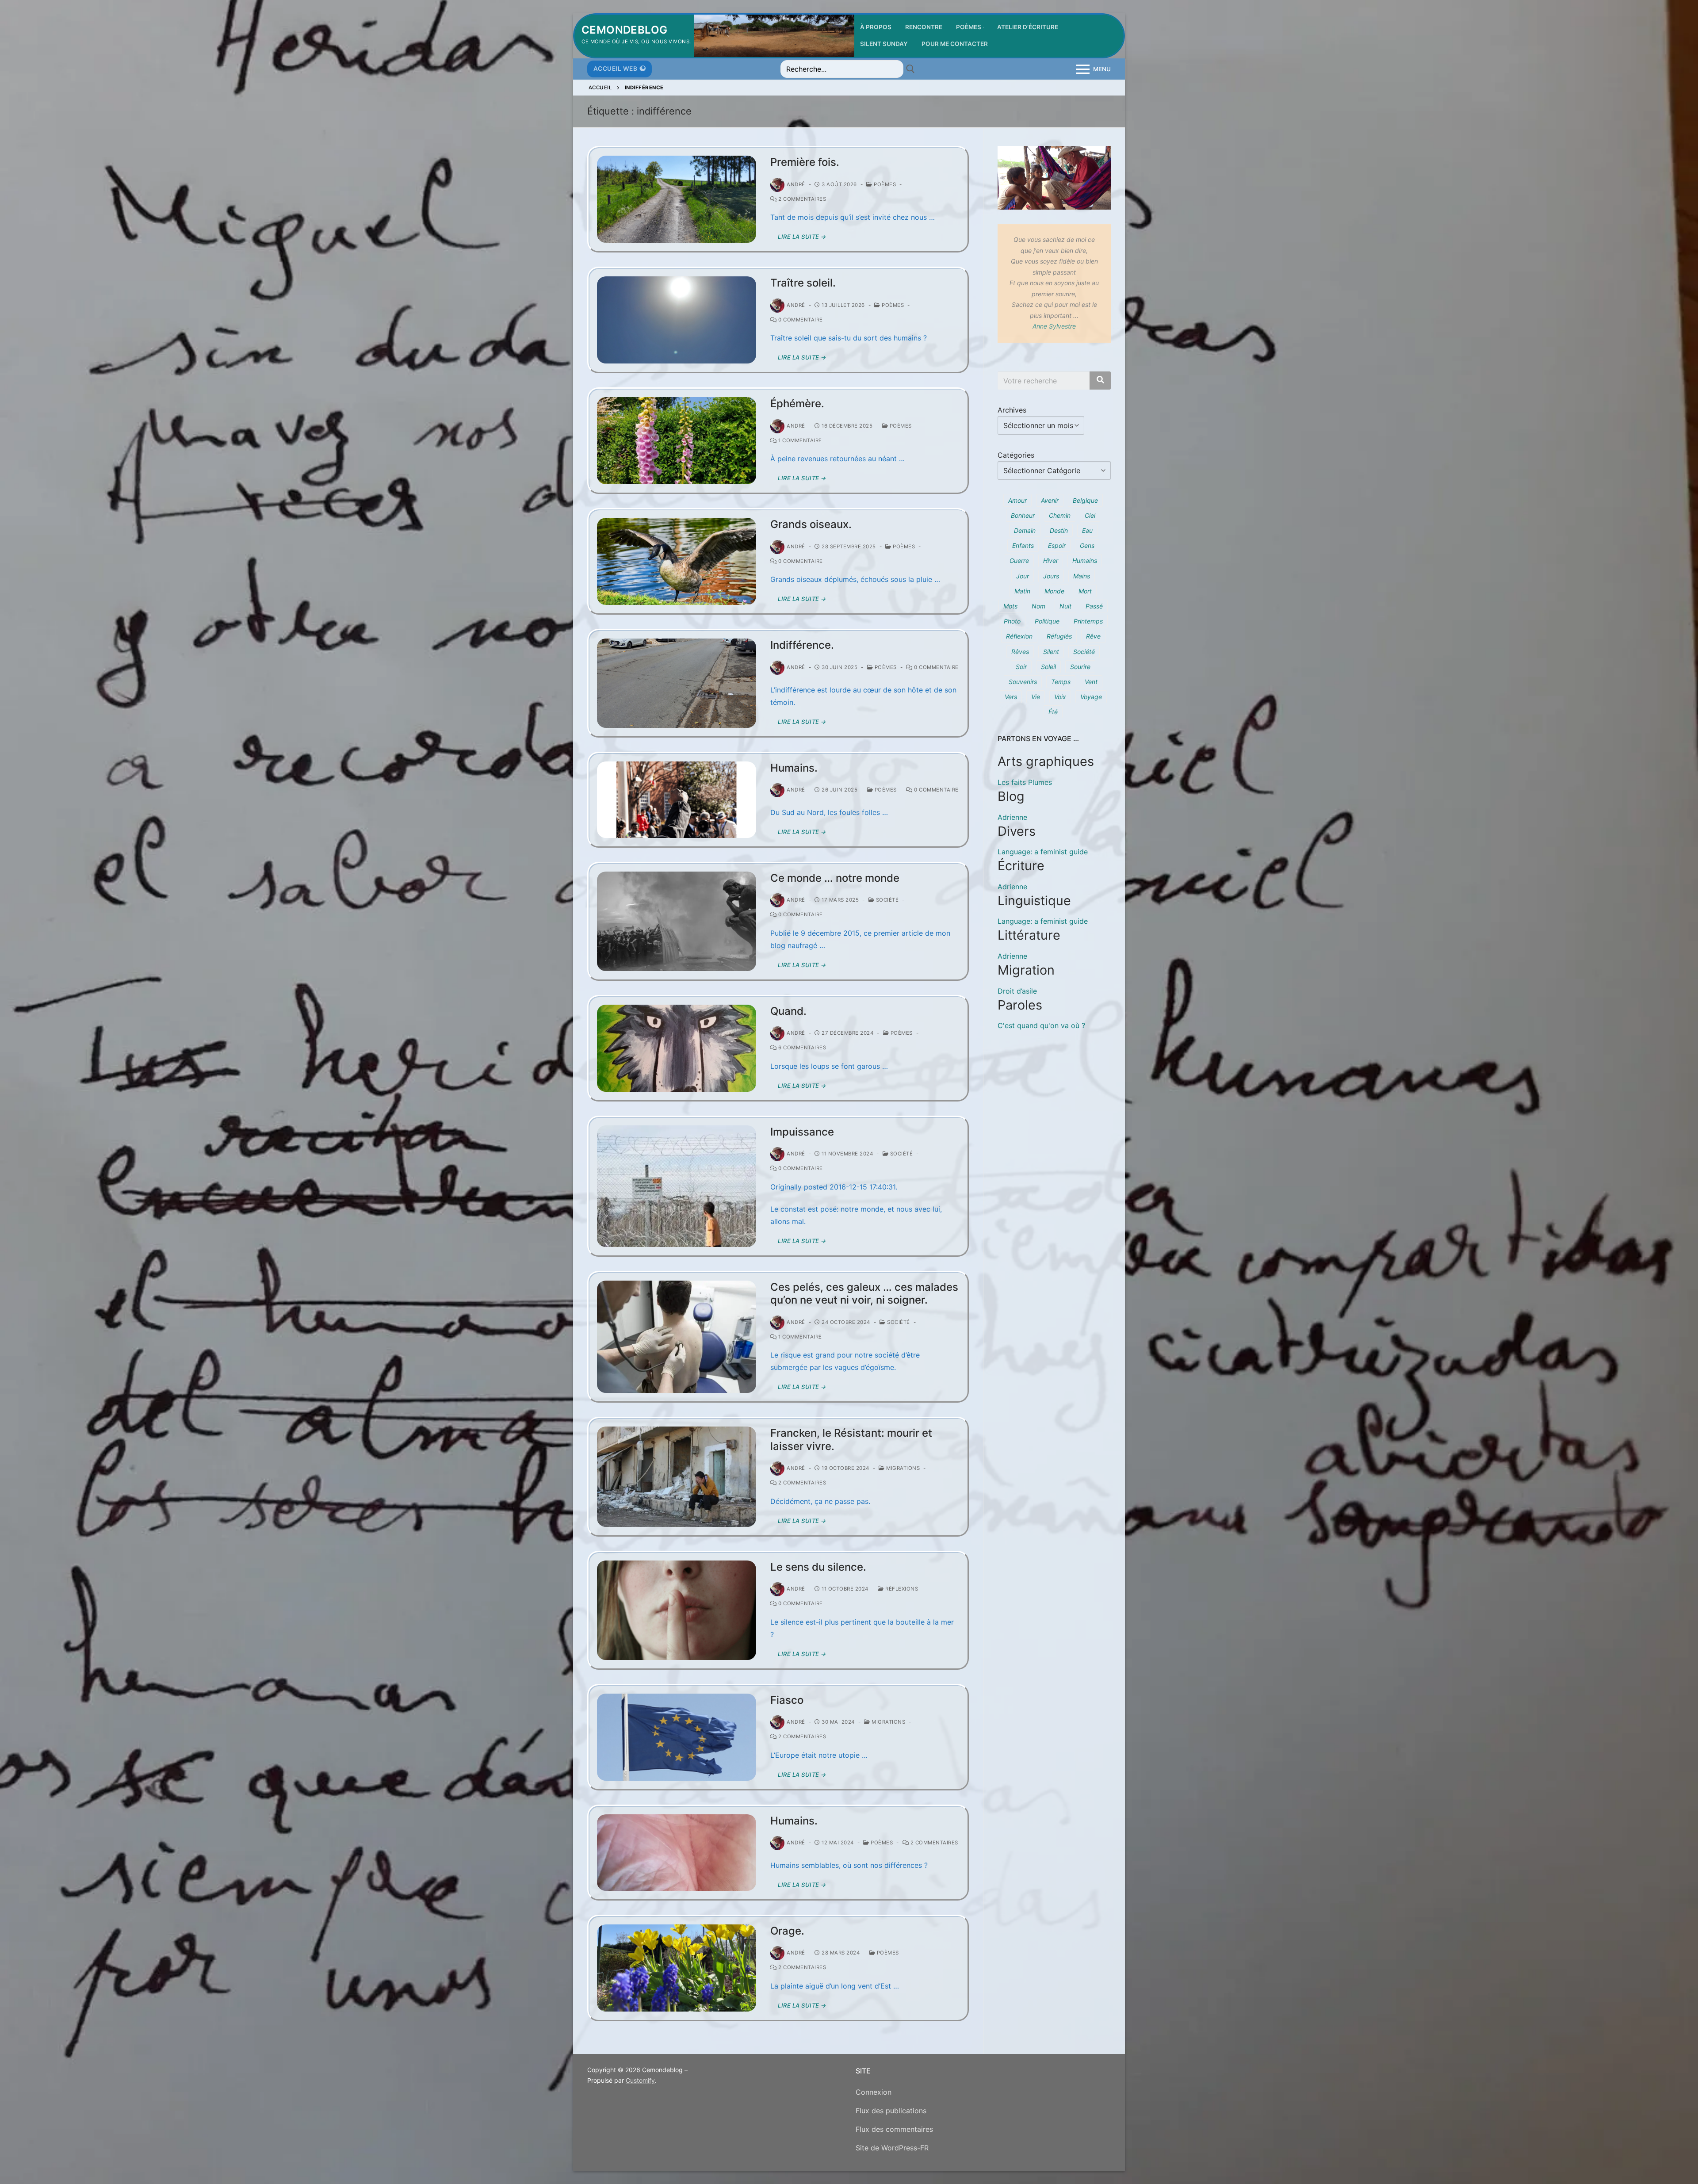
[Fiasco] (677, 1737)
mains (1082, 576)
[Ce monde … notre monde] (677, 921)
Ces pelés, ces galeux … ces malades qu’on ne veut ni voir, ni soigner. (864, 1293)
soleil (1048, 667)
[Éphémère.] (677, 441)
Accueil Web (616, 69)
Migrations (902, 1468)
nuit (1065, 606)
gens (1087, 545)
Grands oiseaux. (811, 524)
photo (1012, 621)
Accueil (600, 88)
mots (1010, 606)
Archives (1012, 410)
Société (886, 900)
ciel (1090, 515)
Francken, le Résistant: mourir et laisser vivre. (851, 1439)
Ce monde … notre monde (835, 878)
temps (1061, 682)
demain (1025, 530)
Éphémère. (797, 404)
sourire (1080, 667)
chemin (1060, 515)
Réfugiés (1059, 636)
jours (1051, 576)
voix (1060, 697)
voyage (1091, 697)
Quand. (788, 1011)
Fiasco (787, 1700)
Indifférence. (802, 645)
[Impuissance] (677, 1186)
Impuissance (802, 1132)
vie (1036, 697)
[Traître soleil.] (677, 320)
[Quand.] (677, 1048)
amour (1017, 500)
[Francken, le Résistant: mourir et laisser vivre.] (677, 1476)
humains (1085, 560)
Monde (1054, 591)
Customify (640, 2080)
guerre (1019, 560)
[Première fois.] (677, 199)
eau (1087, 530)
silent (1051, 652)
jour (1023, 576)
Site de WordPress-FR (892, 2148)
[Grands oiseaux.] (677, 561)
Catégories (1016, 455)
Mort (1085, 591)
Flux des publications (891, 2111)
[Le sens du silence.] (677, 1610)
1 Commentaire (799, 440)
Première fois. (805, 162)
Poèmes (884, 184)
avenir (1050, 500)
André (796, 184)
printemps (1088, 621)
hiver (1051, 560)
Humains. (794, 768)
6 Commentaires (801, 1048)
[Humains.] (677, 800)
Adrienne (1012, 817)
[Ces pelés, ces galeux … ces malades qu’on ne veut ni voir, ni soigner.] (677, 1337)
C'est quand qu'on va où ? (1041, 1025)
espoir (1057, 545)
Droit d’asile (1017, 991)
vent (1091, 682)
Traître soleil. (803, 283)
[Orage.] (677, 1968)
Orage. (787, 1931)
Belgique (1085, 500)
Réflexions (901, 1589)
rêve (1093, 636)
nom (1038, 606)
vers (1011, 697)
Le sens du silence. (818, 1567)
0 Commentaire (800, 320)
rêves (1020, 652)
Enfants (1023, 545)
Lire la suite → (802, 237)
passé (1094, 606)
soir (1021, 667)
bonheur (1023, 515)
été (1053, 712)
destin (1059, 530)
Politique (1047, 621)
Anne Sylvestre (1054, 326)
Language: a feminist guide (1043, 852)
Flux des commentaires (894, 2129)
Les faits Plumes (1025, 782)
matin (1022, 591)
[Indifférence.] (677, 683)
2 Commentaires (801, 199)
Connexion (874, 2092)
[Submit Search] (910, 69)
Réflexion (1019, 636)
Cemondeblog (624, 30)
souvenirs (1023, 682)
